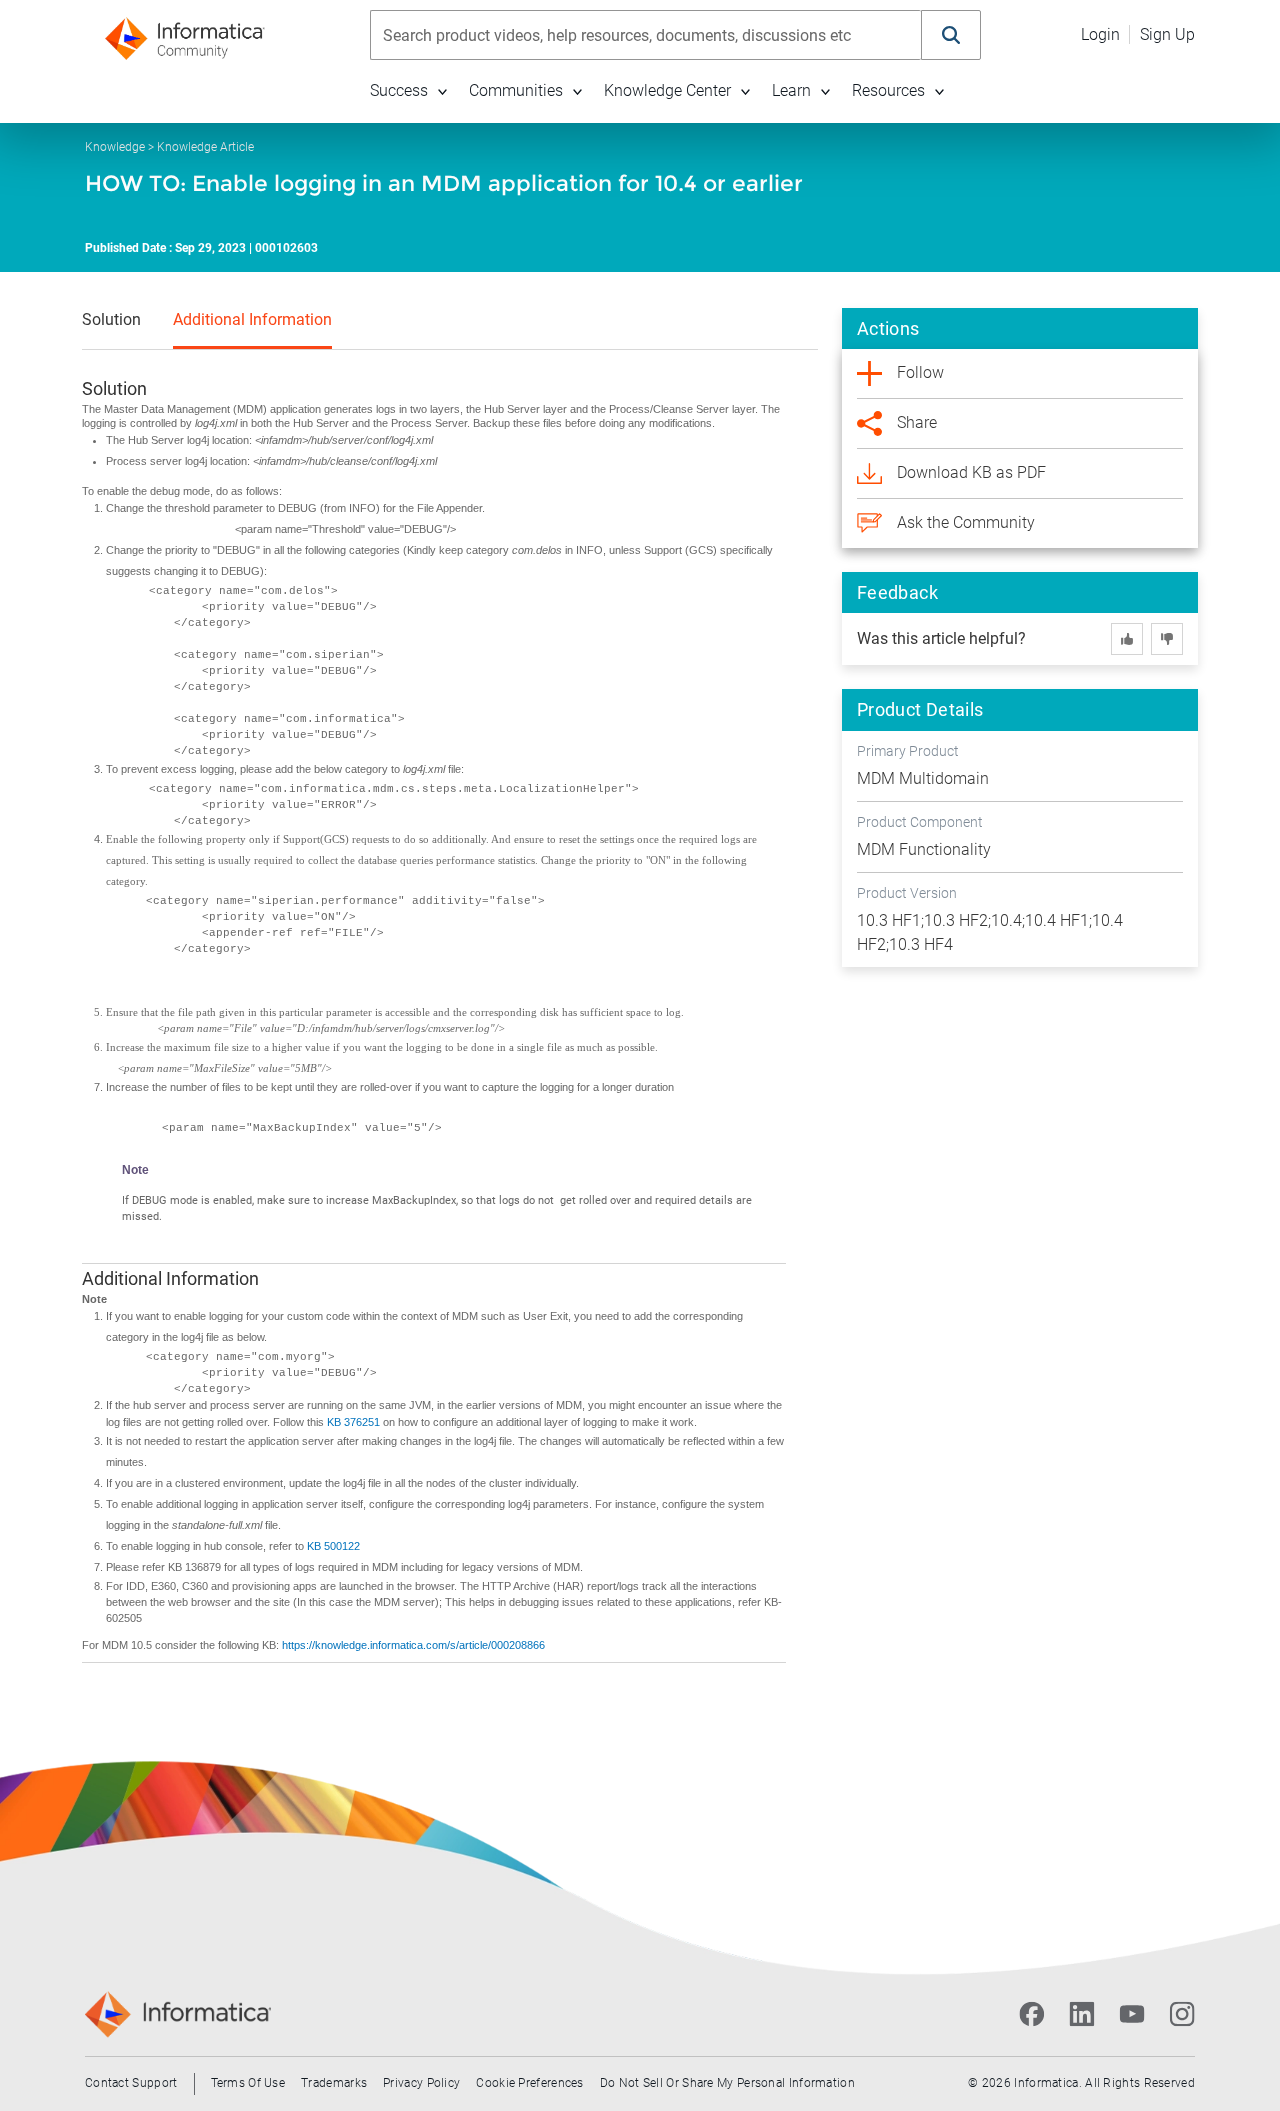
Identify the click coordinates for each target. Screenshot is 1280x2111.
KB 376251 (355, 1422)
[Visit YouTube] (1132, 2014)
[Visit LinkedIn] (1082, 2014)
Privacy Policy (421, 2083)
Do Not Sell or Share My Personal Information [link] (727, 2083)
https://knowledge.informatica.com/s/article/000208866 (413, 1645)
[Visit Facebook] (1032, 2014)
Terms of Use (248, 2083)
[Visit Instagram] (1182, 2014)
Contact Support (131, 2083)
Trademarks (334, 2083)
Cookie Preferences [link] (529, 2083)
